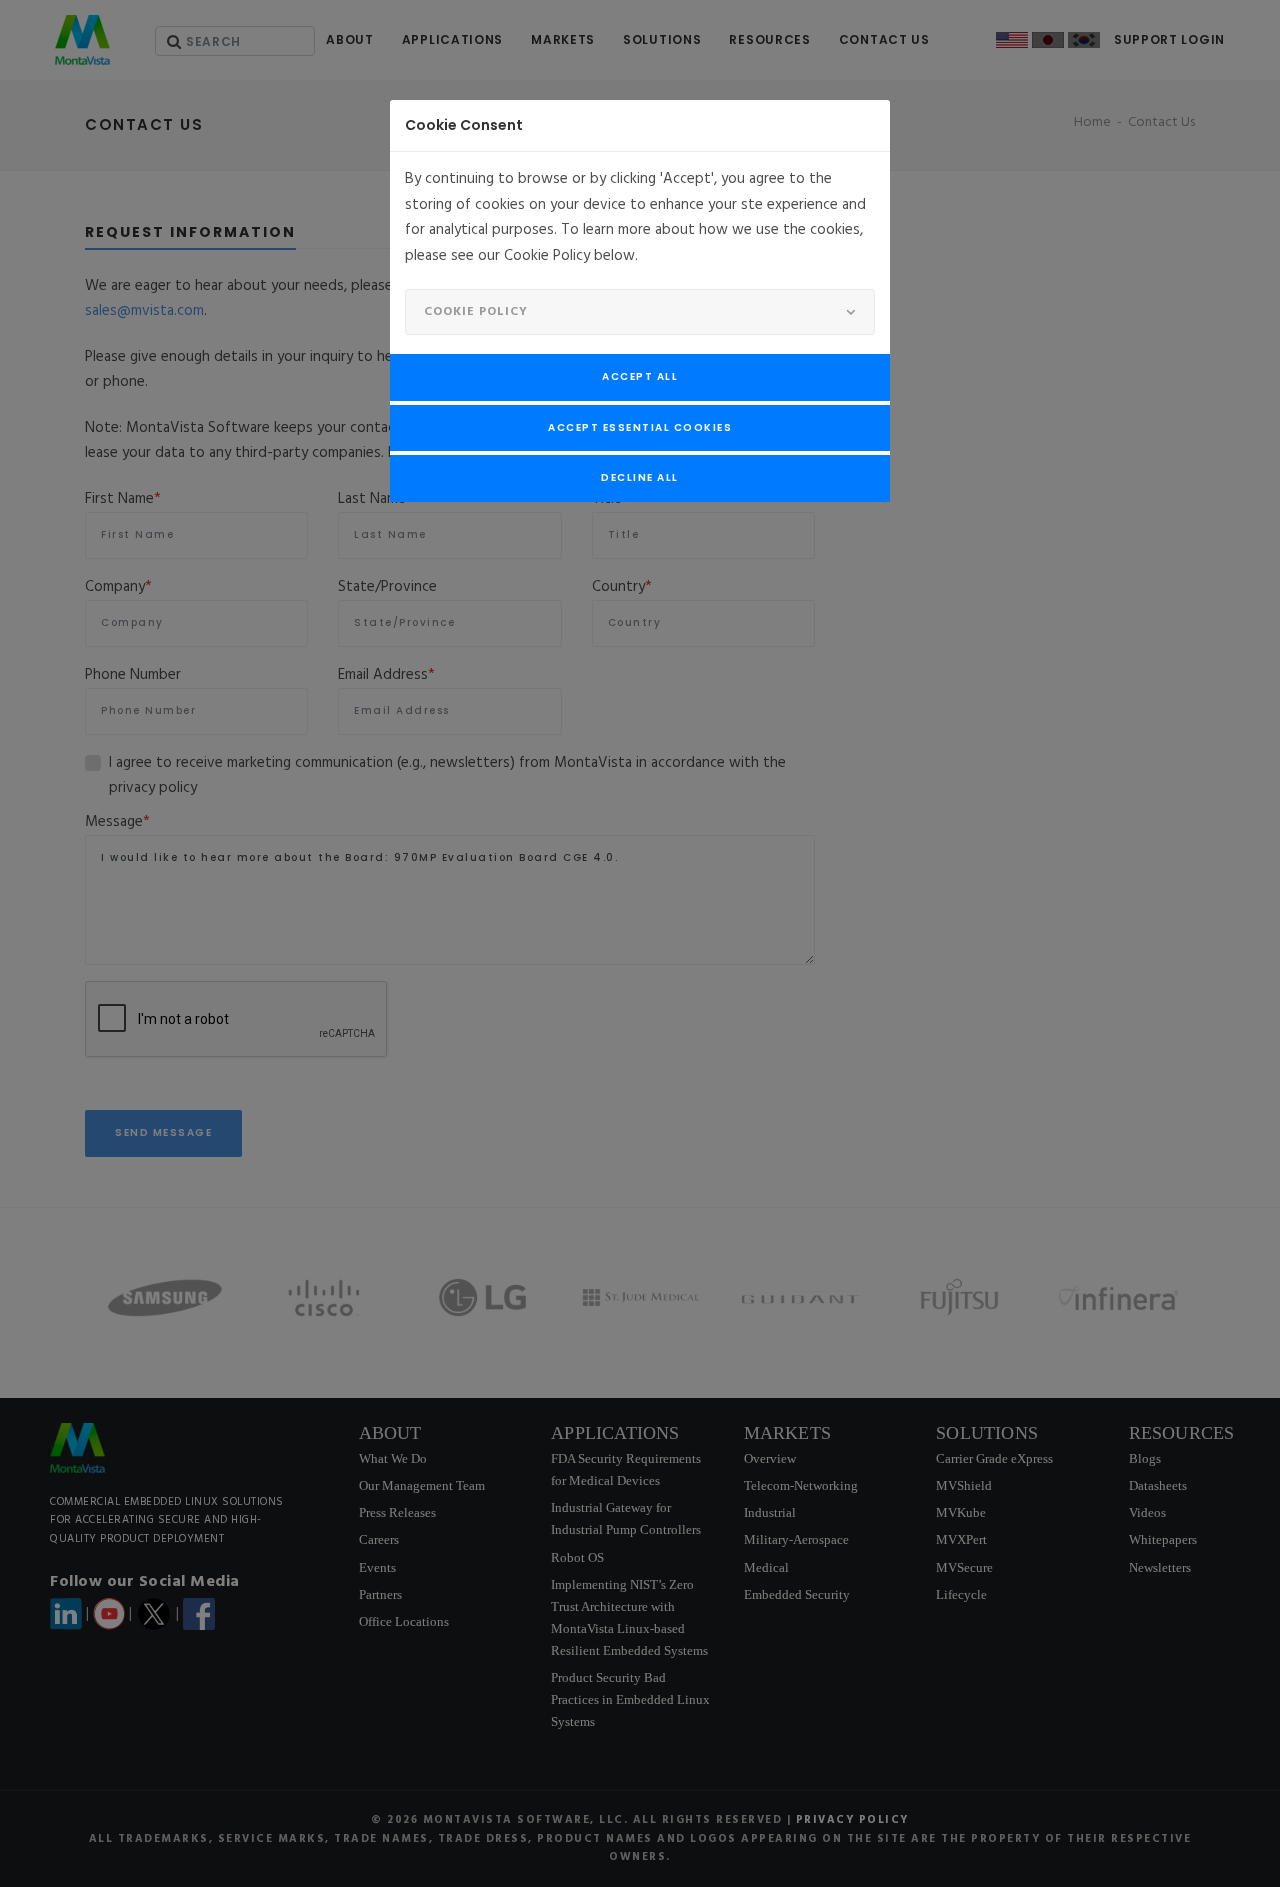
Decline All (640, 477)
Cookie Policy (476, 312)
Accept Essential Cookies (640, 427)
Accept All (640, 376)
